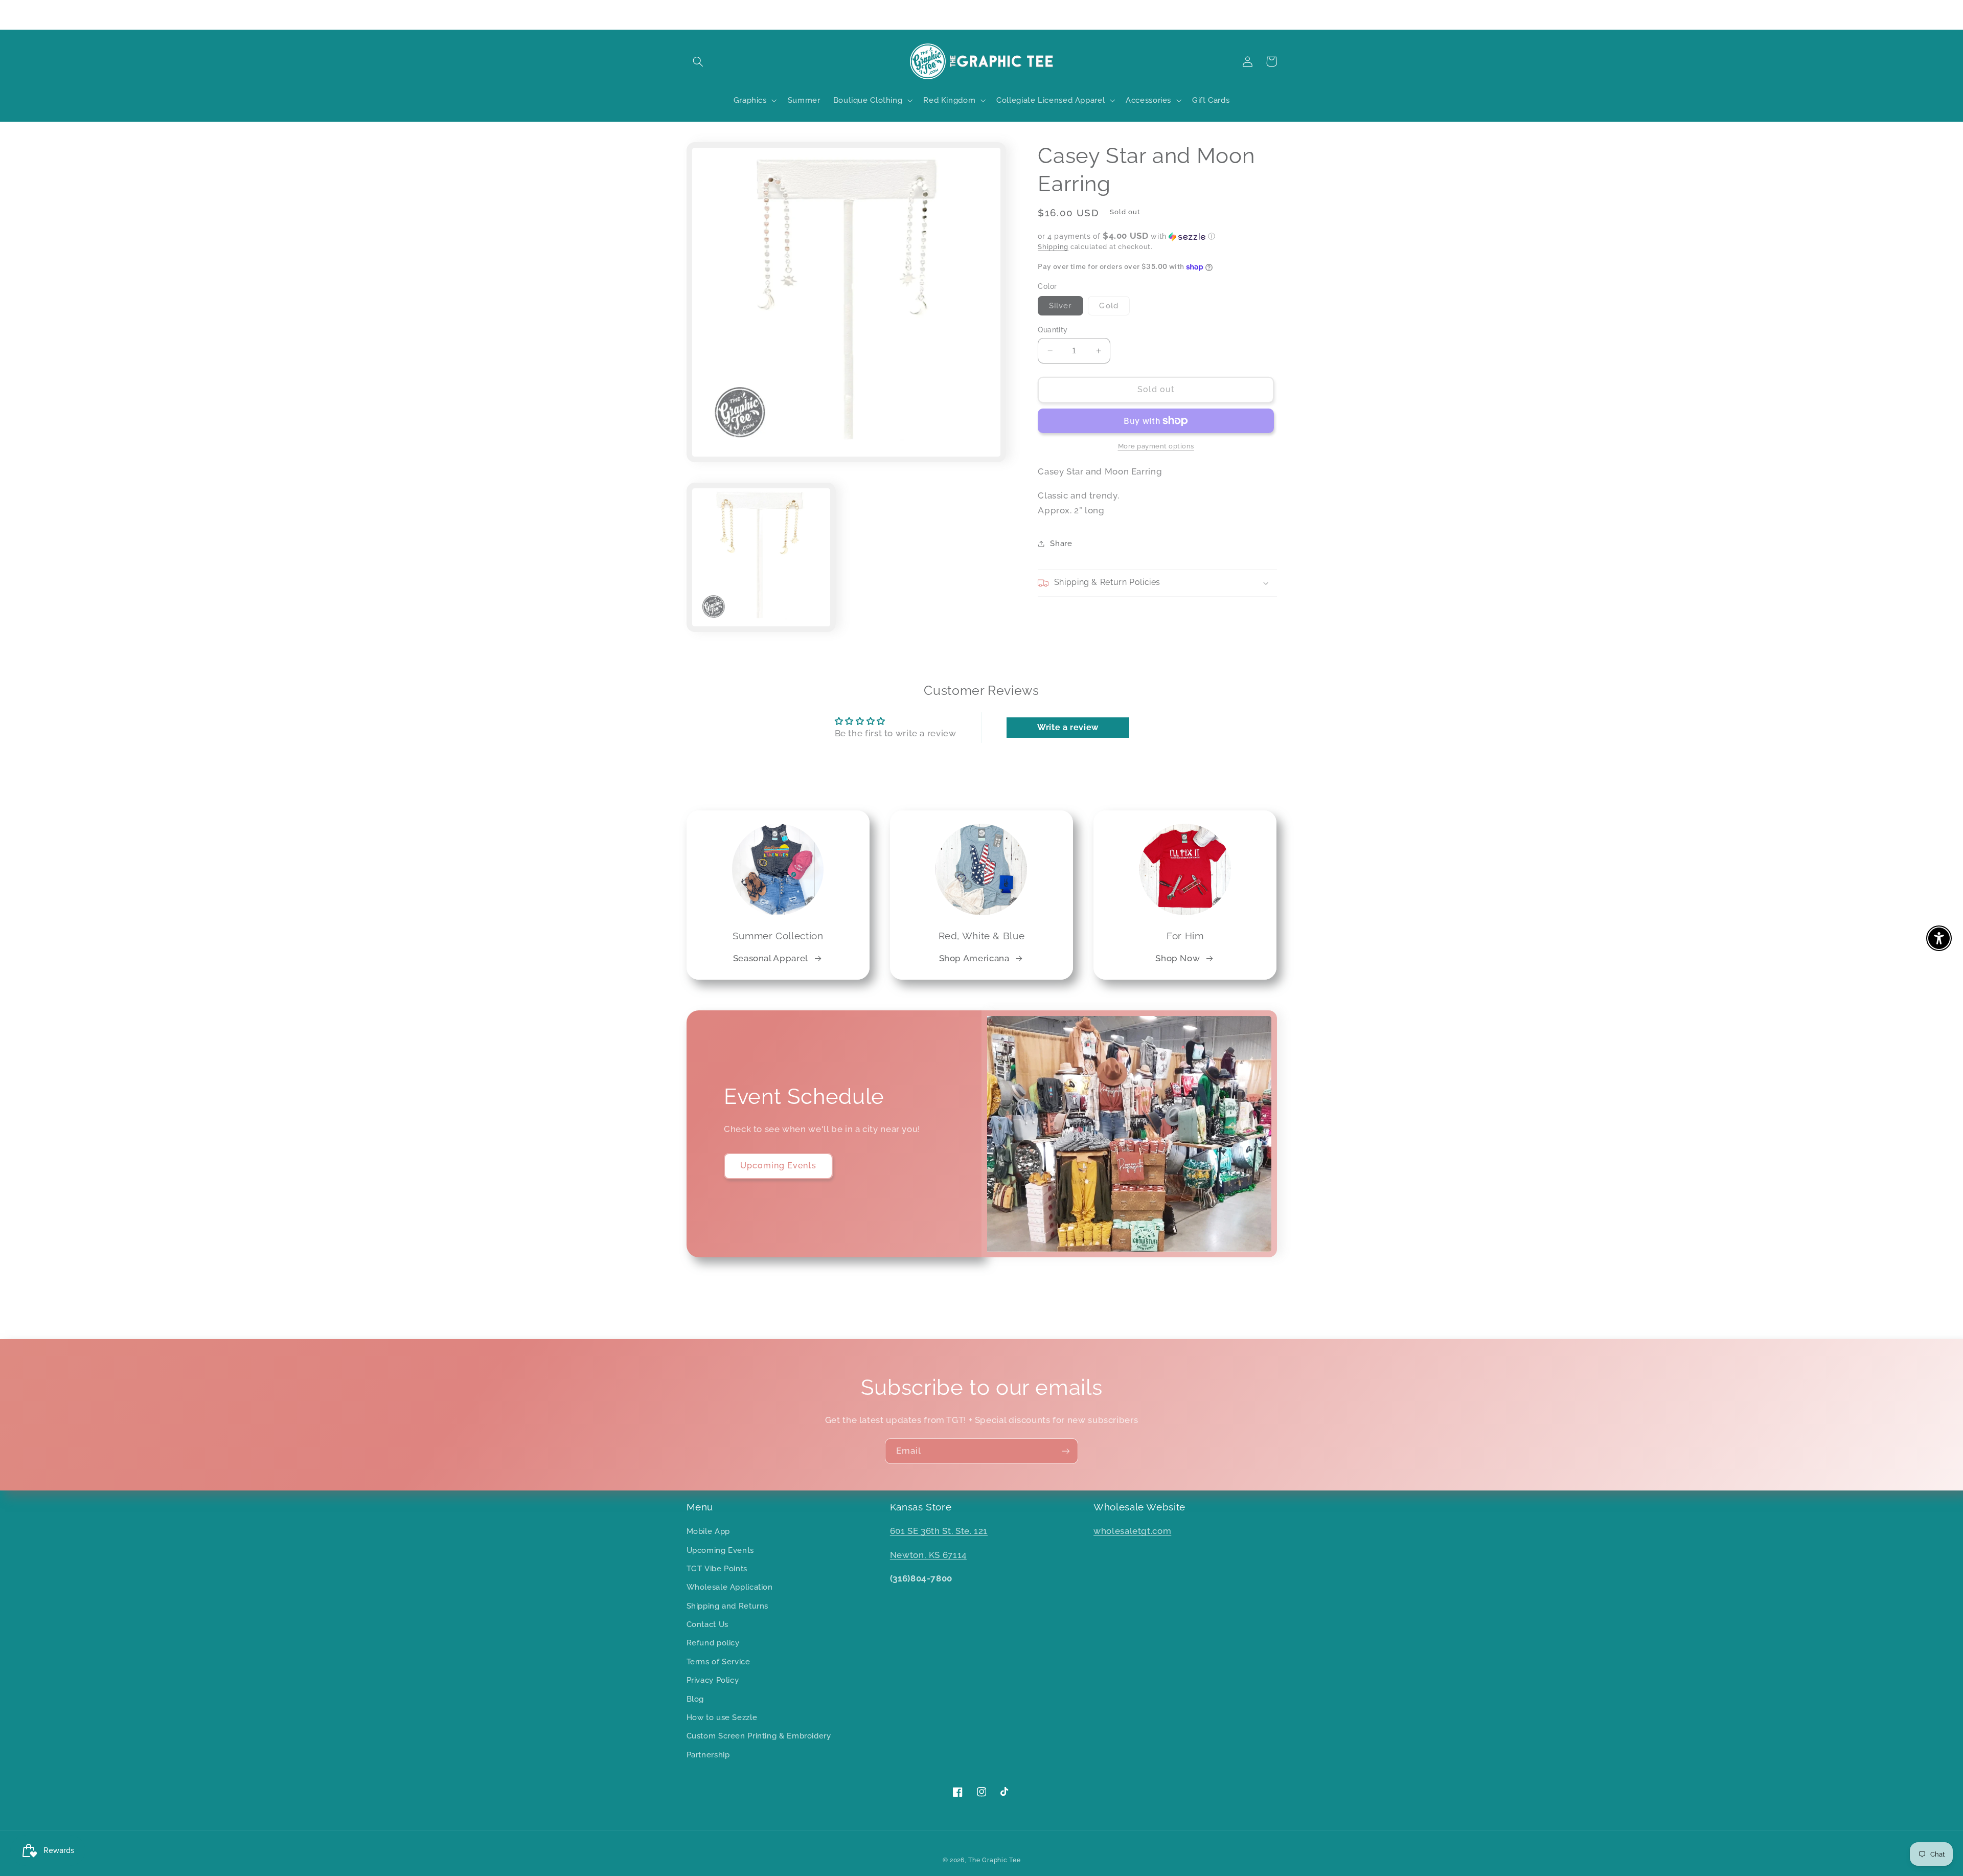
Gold (1114, 308)
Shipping (1053, 247)
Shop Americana (974, 958)
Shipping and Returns (728, 1606)
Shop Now (1178, 958)
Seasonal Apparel (771, 958)
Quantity (1053, 330)
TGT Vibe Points (717, 1568)
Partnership (708, 1755)
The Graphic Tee (994, 1860)
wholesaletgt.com (1132, 1531)
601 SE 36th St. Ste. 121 (939, 1531)
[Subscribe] (1066, 1451)
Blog (695, 1699)
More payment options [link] (1156, 446)
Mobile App (708, 1531)
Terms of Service (718, 1662)
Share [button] (1061, 544)
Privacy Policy (713, 1680)
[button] (698, 61)
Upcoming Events (779, 1166)
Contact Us (707, 1624)
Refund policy (713, 1643)
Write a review (1068, 727)
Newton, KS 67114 (928, 1555)
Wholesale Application (730, 1587)
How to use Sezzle (722, 1717)
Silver (1066, 308)
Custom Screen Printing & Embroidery (759, 1736)
